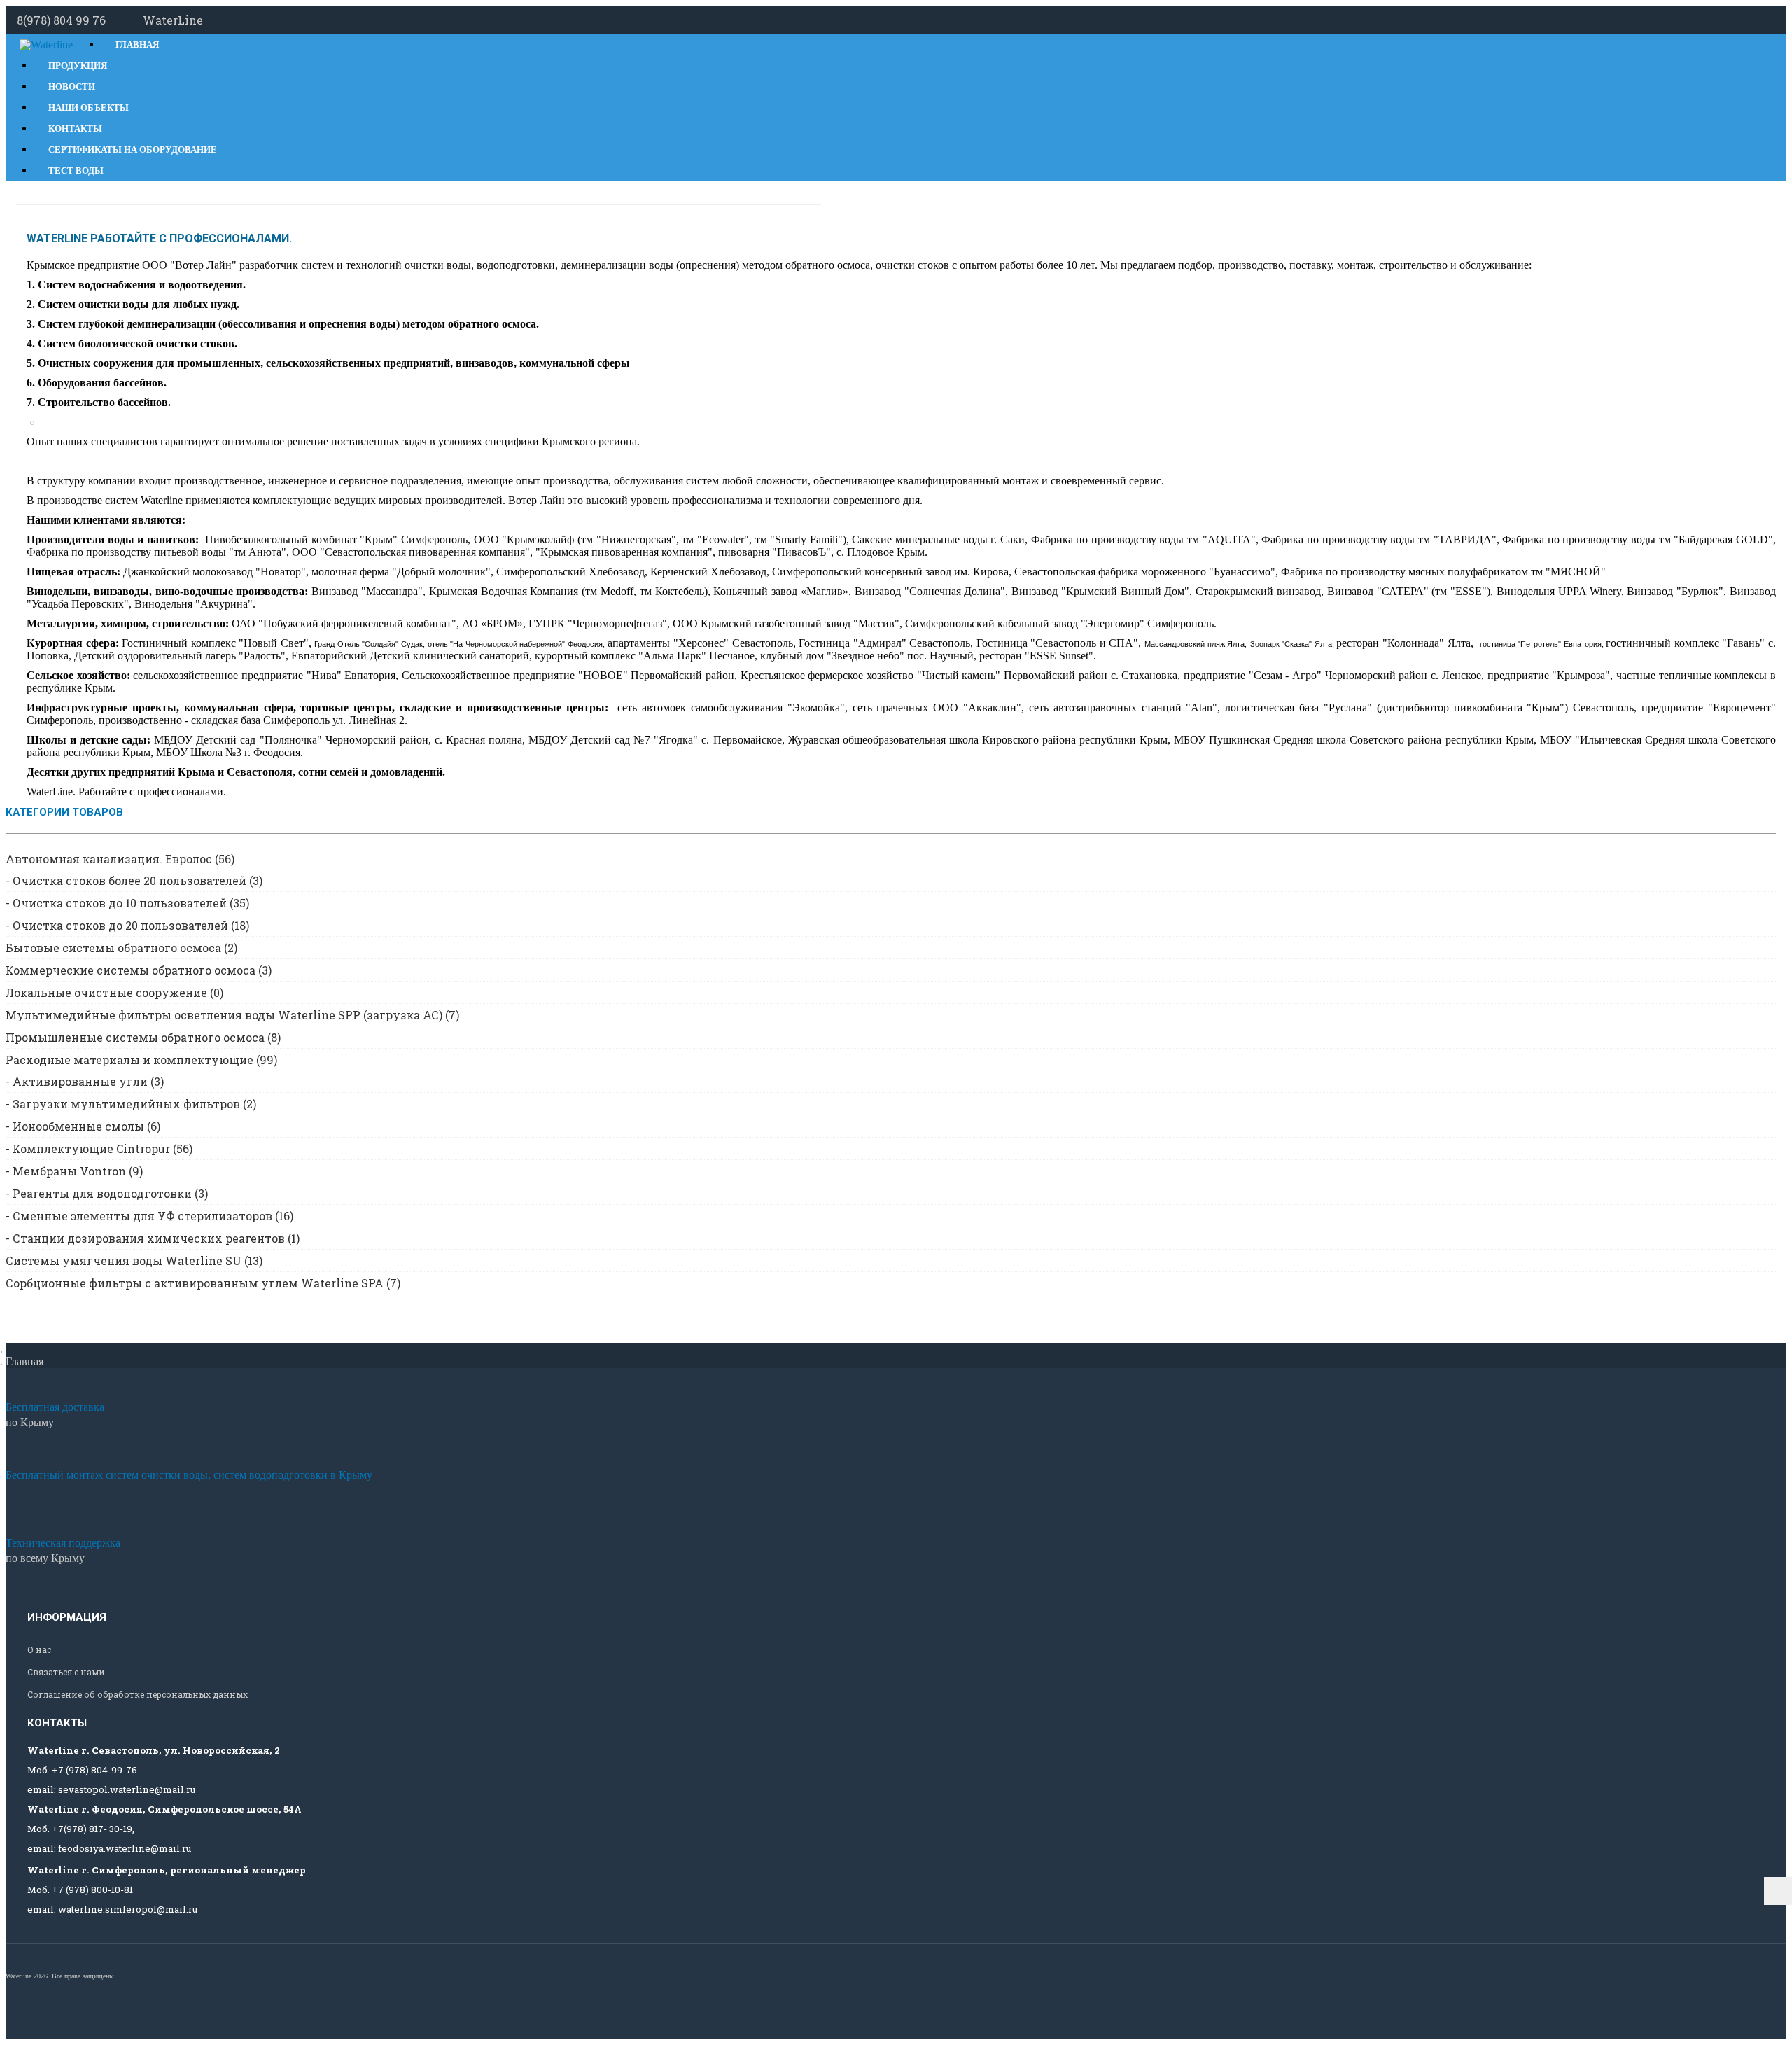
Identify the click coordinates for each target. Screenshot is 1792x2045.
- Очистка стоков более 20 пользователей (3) (134, 880)
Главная (137, 44)
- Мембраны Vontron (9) (74, 1171)
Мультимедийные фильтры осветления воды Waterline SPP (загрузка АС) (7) (232, 1015)
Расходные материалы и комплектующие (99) (141, 1060)
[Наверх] (1778, 1891)
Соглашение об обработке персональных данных (138, 1694)
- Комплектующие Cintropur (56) (99, 1149)
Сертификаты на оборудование (133, 149)
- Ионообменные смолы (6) (83, 1126)
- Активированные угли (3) (85, 1081)
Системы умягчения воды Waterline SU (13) (134, 1261)
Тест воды (76, 170)
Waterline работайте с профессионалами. (159, 238)
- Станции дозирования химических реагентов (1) (153, 1238)
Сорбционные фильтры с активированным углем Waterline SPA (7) (203, 1283)
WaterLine (173, 20)
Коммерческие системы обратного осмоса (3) (139, 970)
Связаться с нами (66, 1672)
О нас (39, 1649)
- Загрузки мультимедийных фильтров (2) (131, 1104)
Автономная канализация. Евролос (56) (120, 859)
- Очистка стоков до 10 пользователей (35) (127, 903)
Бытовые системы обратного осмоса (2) (121, 948)
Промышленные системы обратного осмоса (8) (143, 1037)
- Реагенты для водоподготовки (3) (107, 1193)
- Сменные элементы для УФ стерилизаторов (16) (149, 1216)
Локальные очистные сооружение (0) (114, 992)
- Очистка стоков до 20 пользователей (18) (127, 925)
